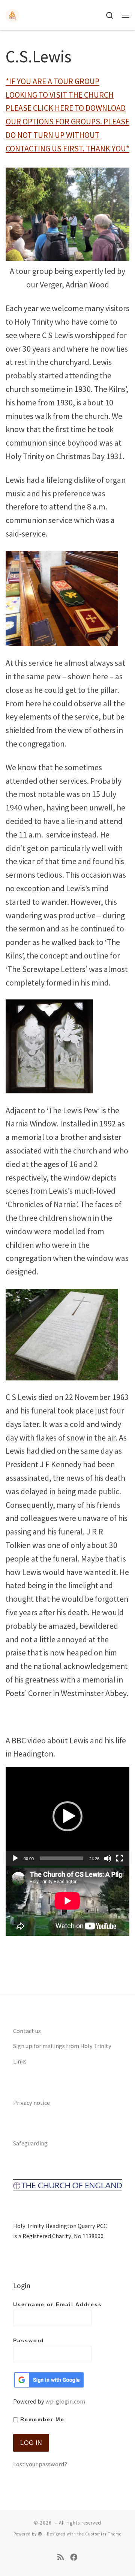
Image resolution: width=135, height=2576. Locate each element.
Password (29, 2341)
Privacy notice (31, 2103)
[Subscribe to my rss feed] (61, 2557)
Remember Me (41, 2420)
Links (20, 2061)
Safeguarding (30, 2143)
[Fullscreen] (120, 1858)
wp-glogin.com (65, 2401)
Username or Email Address (58, 2305)
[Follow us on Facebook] (74, 2557)
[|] (12, 15)
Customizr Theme (103, 2534)
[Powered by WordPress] (40, 2534)
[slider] (61, 1858)
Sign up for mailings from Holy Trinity (62, 2046)
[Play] (15, 1858)
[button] (67, 1816)
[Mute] (108, 1858)
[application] (67, 1816)
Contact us (27, 2031)
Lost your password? (40, 2464)
